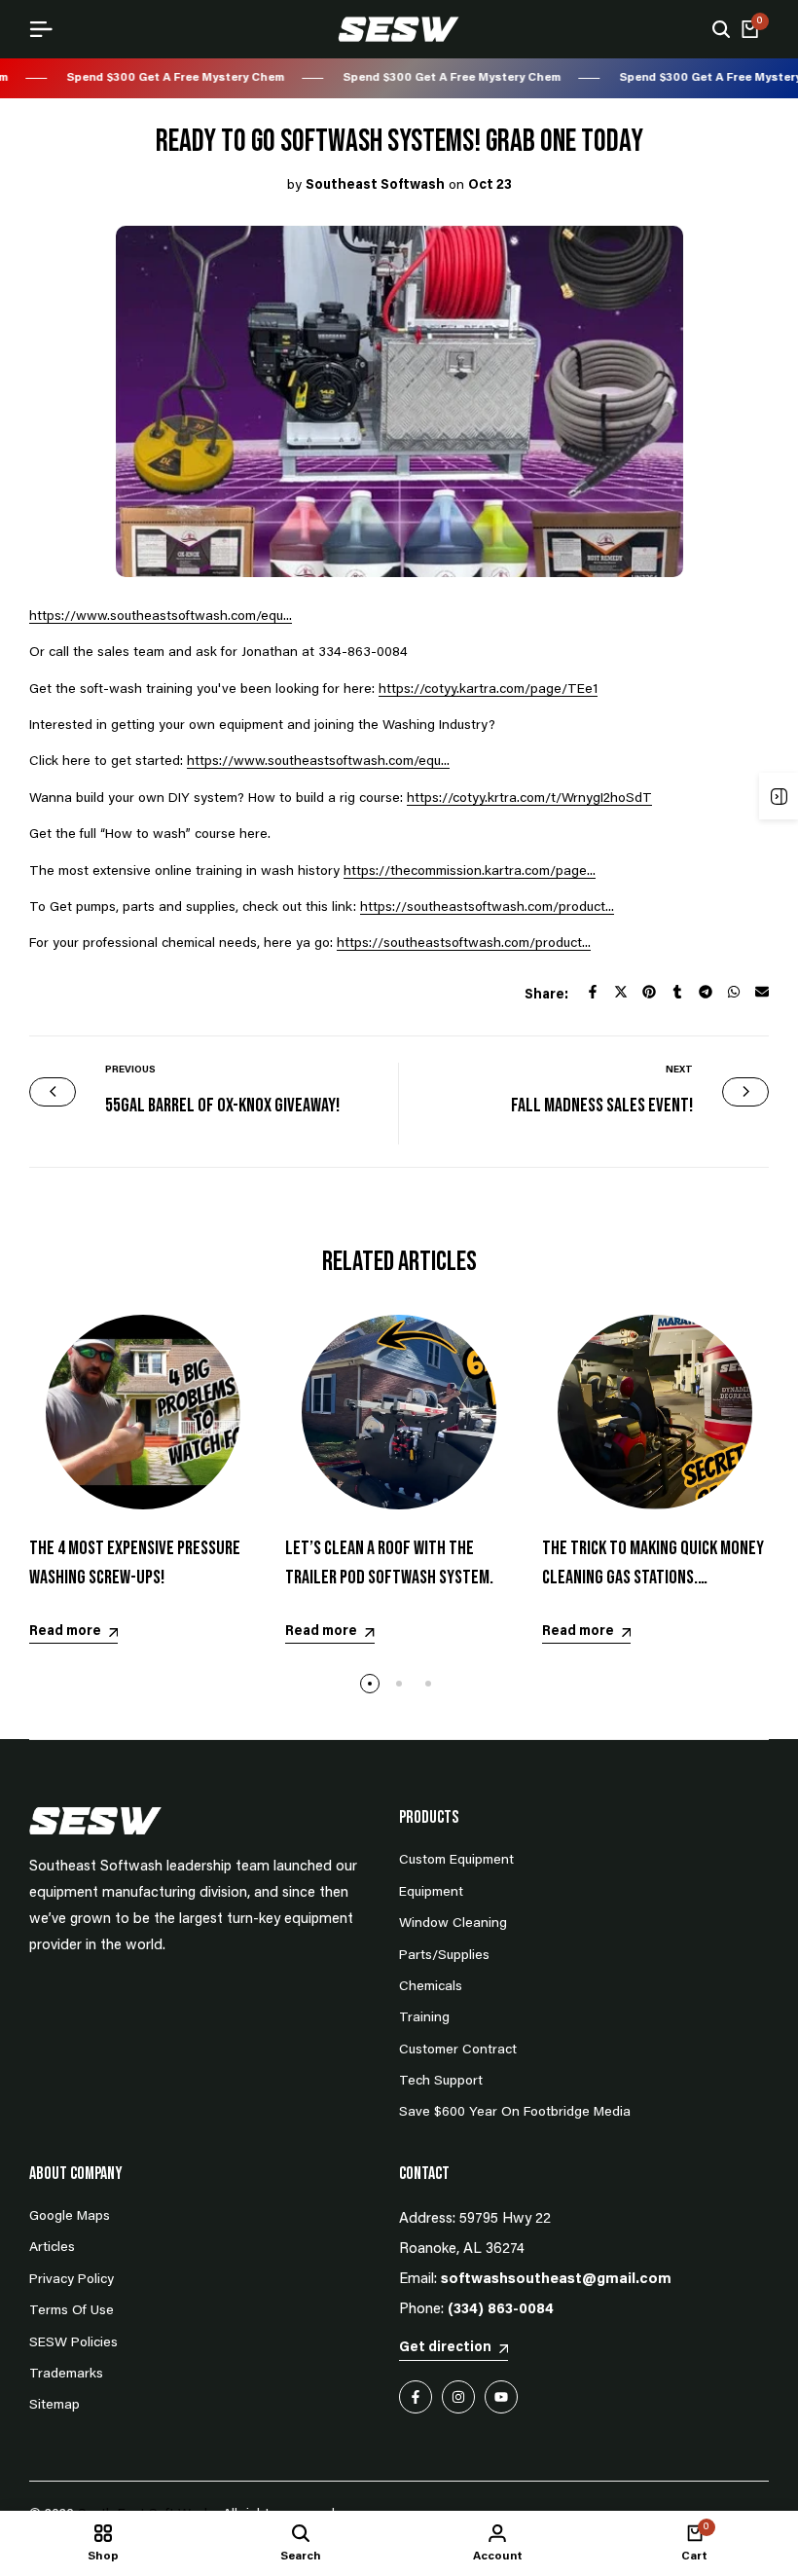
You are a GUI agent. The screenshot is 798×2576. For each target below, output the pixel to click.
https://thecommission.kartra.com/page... (470, 872)
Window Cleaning (453, 1924)
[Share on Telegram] (706, 992)
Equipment (431, 1893)
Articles (52, 2248)
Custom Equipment (456, 1861)
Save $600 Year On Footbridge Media (515, 2113)
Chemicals (431, 1987)
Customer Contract (458, 2050)
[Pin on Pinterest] (649, 992)
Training (424, 2018)
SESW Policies (73, 2343)
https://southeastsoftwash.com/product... (487, 908)
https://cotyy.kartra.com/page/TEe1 (488, 690)
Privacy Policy (72, 2280)
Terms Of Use (72, 2311)
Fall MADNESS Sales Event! (602, 1106)
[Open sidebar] (779, 796)
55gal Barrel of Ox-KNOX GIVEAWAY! (222, 1106)
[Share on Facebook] (593, 992)
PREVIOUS (130, 1070)
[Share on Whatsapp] (734, 992)
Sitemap (54, 2406)
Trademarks (66, 2375)
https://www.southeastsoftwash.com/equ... (161, 617)
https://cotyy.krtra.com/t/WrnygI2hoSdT (529, 799)
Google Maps (70, 2217)
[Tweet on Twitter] (621, 992)
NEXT (679, 1070)
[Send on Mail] (762, 992)
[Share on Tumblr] (677, 992)
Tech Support (441, 2082)
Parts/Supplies (444, 1956)
